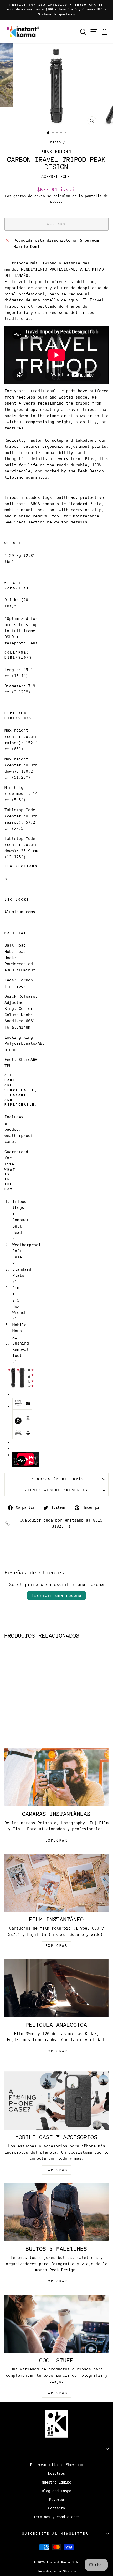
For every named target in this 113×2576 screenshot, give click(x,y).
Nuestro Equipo (56, 2482)
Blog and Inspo (56, 2491)
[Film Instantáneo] (56, 1883)
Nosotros (56, 2473)
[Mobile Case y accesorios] (56, 2101)
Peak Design (56, 152)
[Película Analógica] (56, 1988)
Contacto (56, 2508)
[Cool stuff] (56, 2324)
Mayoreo (56, 2500)
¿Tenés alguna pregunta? (56, 1490)
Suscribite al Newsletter (55, 2534)
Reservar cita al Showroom (56, 2465)
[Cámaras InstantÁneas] (56, 1778)
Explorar (57, 1946)
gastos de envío (29, 196)
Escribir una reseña (56, 1596)
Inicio (54, 142)
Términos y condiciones (56, 2517)
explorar (57, 1840)
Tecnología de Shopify (57, 2571)
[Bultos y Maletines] (56, 2212)
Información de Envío (57, 1479)
